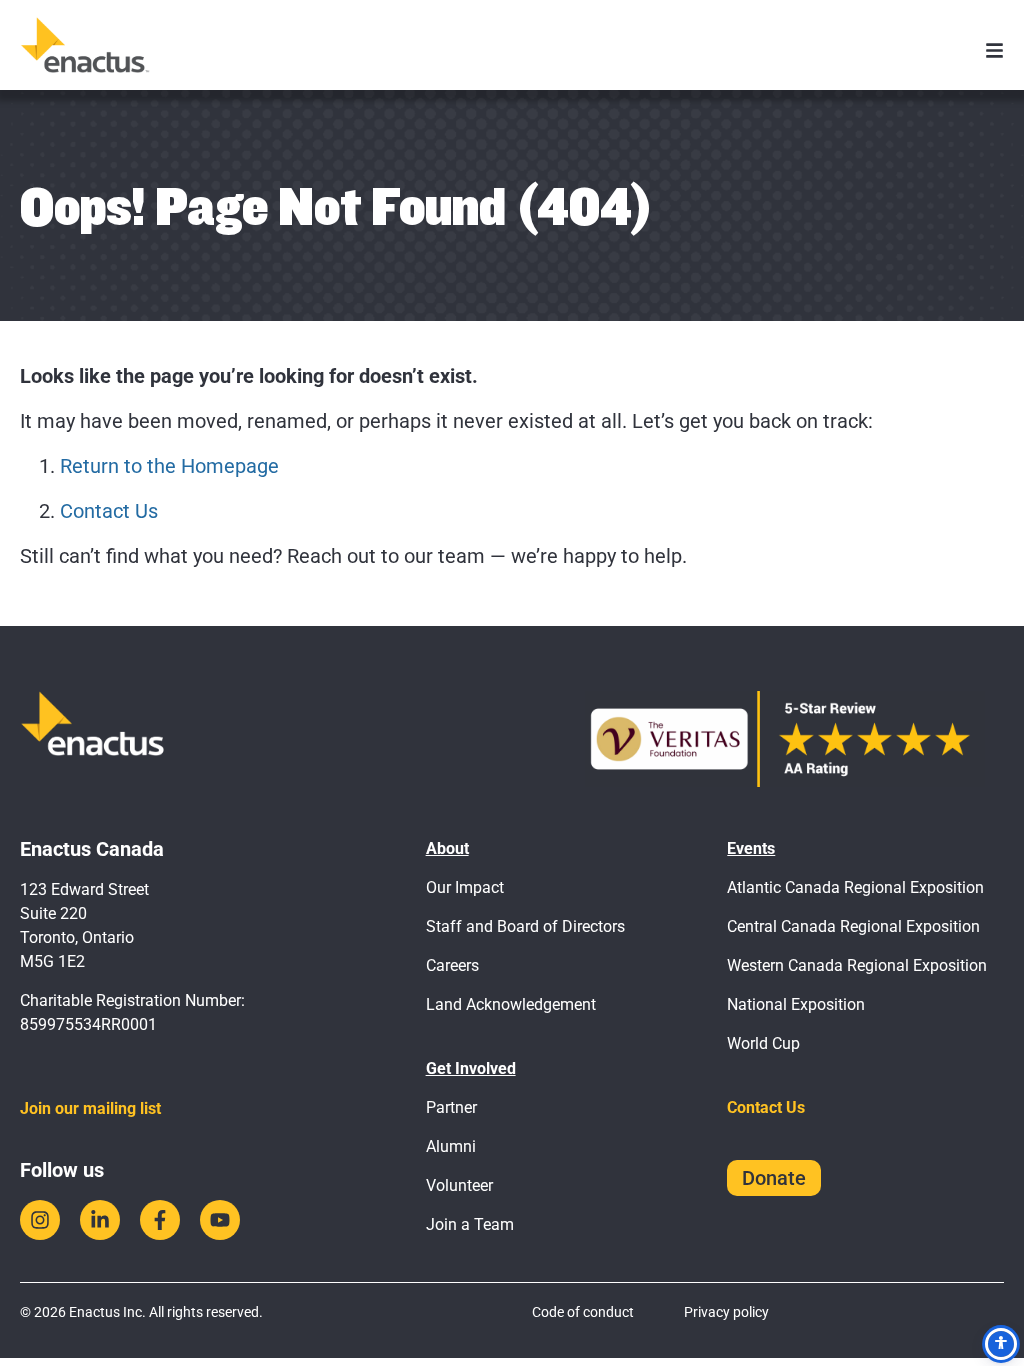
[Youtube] (220, 1220)
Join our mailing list (90, 1108)
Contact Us (109, 511)
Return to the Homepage (169, 466)
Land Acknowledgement (511, 1004)
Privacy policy (726, 1312)
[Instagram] (40, 1220)
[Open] (994, 50)
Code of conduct (583, 1312)
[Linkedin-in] (100, 1220)
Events (751, 848)
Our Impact (465, 887)
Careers (452, 965)
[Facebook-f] (160, 1220)
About (447, 848)
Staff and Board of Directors (525, 926)
